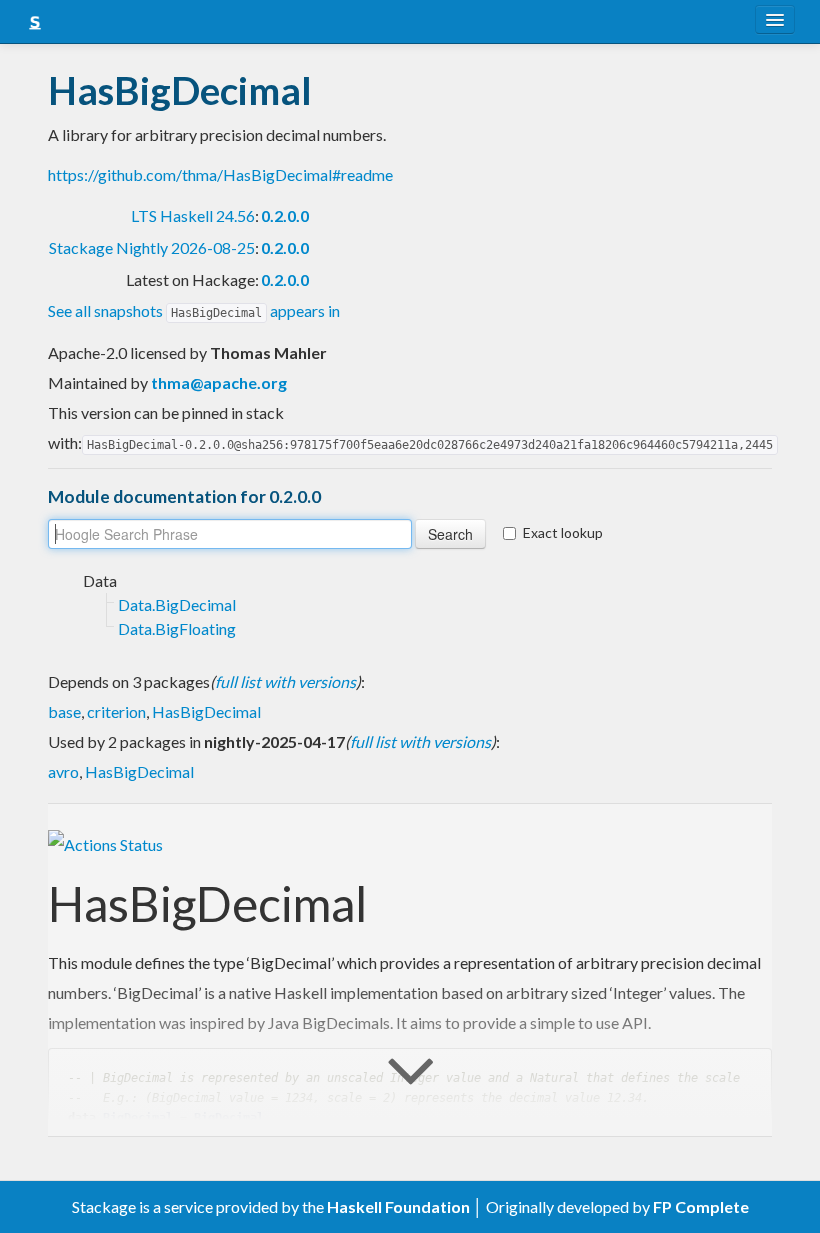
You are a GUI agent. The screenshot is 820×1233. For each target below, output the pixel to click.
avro (63, 771)
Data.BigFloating (177, 628)
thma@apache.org (219, 382)
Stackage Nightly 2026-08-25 (152, 247)
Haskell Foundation (398, 1206)
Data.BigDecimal (177, 604)
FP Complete (701, 1206)
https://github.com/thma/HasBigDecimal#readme (220, 174)
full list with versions (285, 681)
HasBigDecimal (206, 711)
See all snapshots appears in (194, 310)
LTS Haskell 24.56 (193, 215)
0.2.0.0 (285, 215)
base (64, 711)
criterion (116, 711)
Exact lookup (563, 532)
